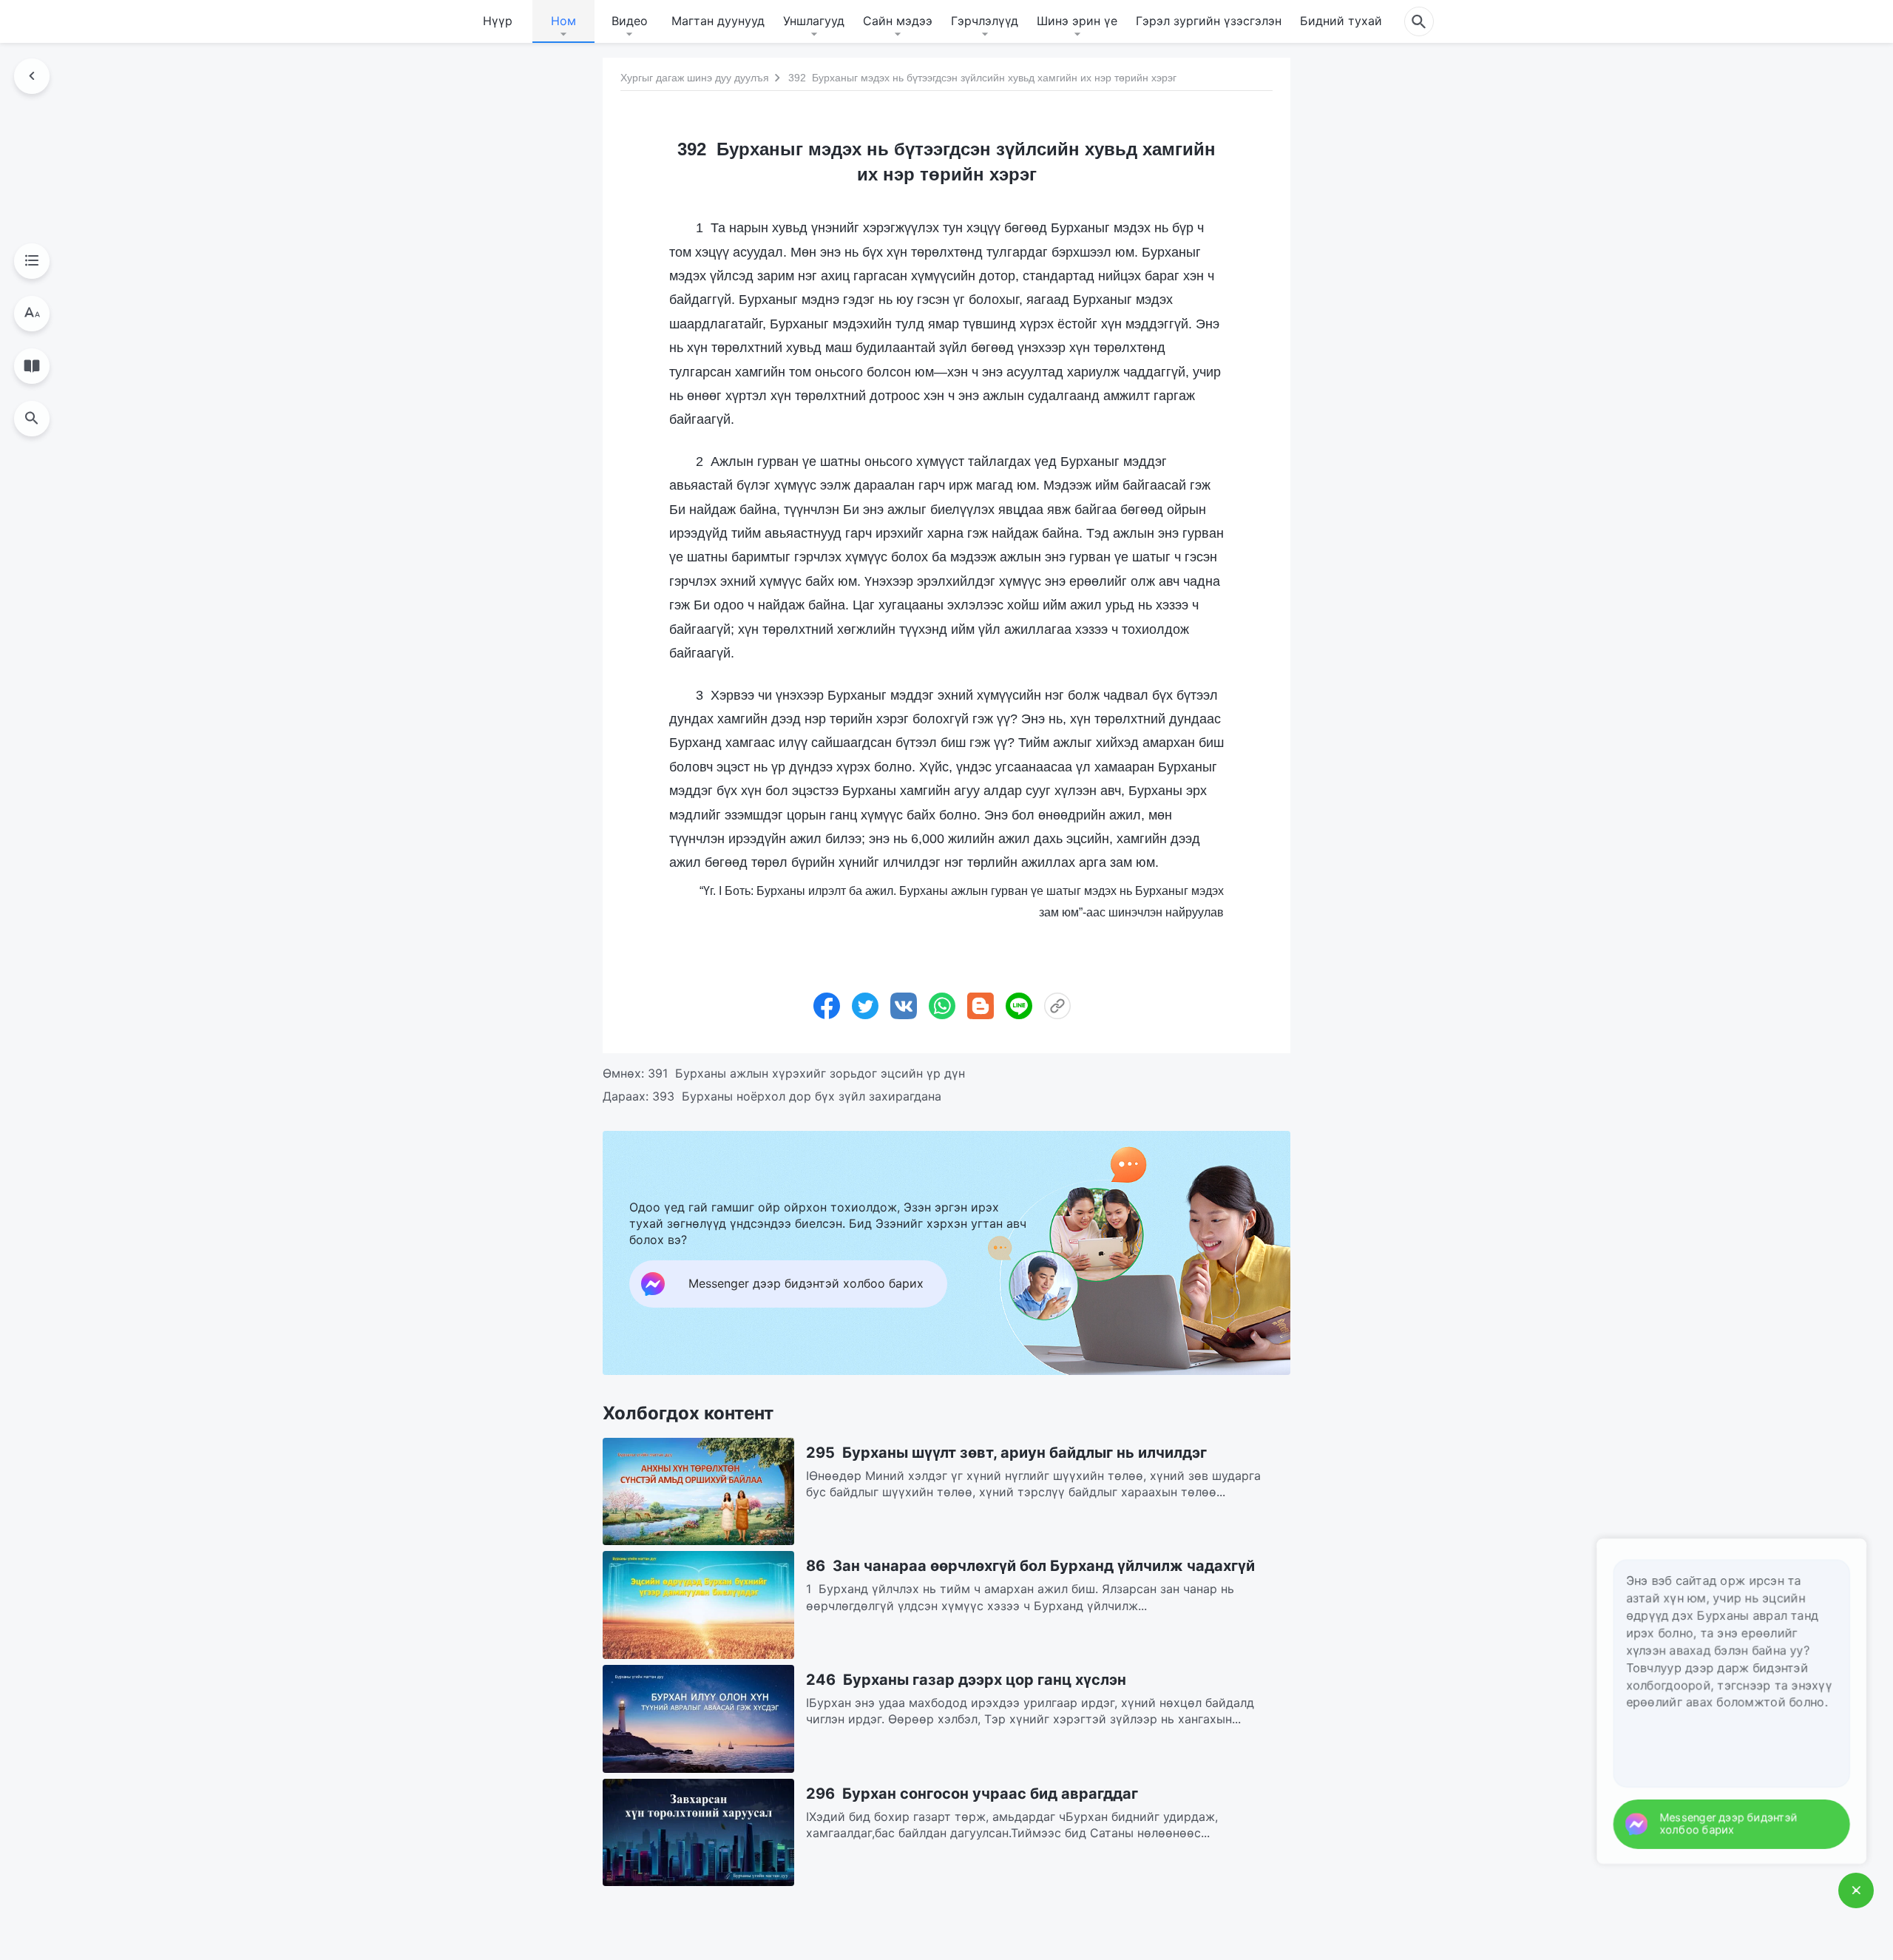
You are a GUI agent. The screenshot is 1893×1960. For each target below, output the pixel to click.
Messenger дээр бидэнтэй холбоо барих (1747, 1824)
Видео (630, 21)
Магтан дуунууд (718, 21)
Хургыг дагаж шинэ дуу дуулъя (695, 78)
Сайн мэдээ (898, 21)
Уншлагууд (814, 21)
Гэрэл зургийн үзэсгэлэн (1209, 21)
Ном (563, 21)
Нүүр (498, 21)
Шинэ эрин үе (1077, 21)
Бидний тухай (1341, 21)
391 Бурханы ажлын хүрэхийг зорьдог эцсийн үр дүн (806, 1073)
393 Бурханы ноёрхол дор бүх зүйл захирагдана (797, 1096)
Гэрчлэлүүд (985, 21)
